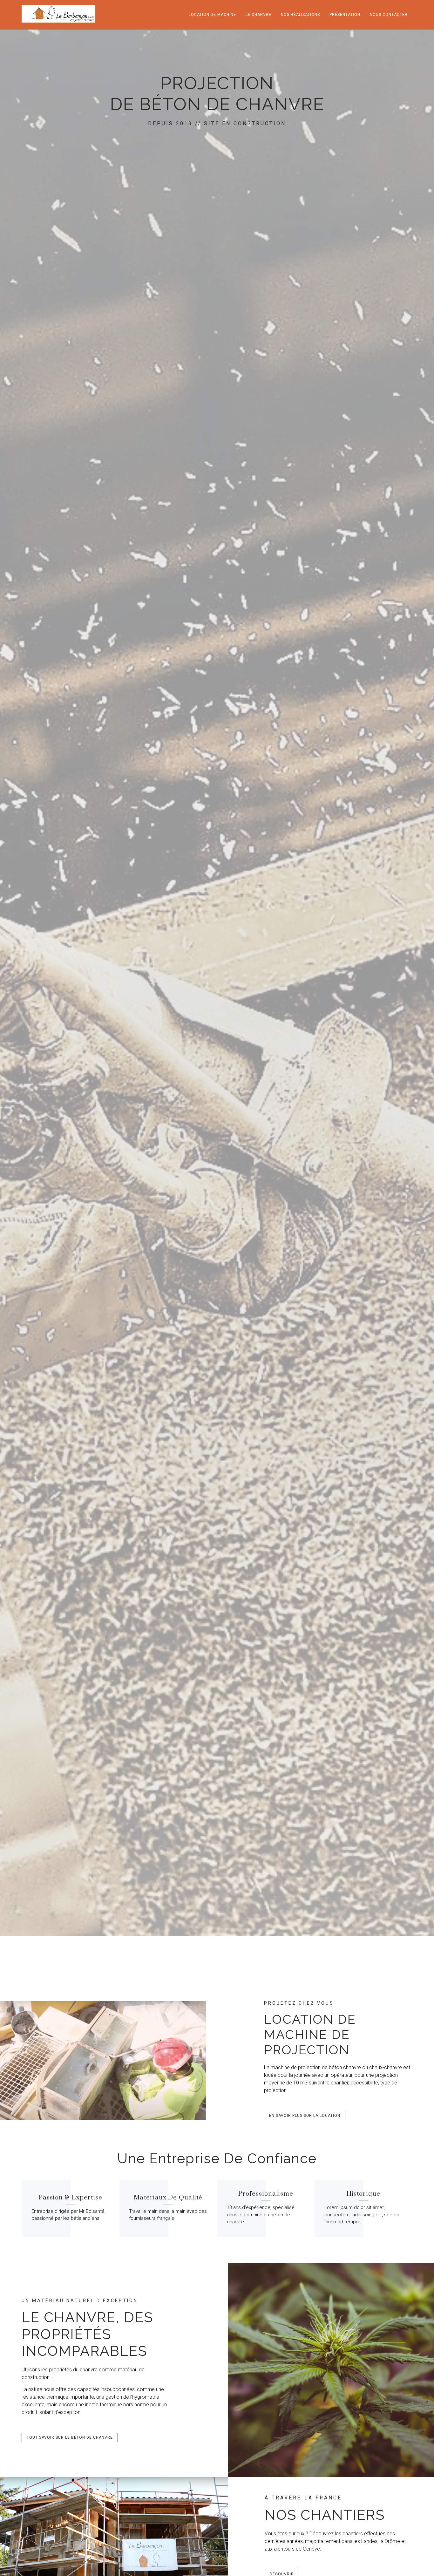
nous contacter (389, 15)
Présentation (345, 15)
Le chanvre (258, 15)
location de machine (212, 15)
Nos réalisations (300, 15)
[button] (305, 2116)
